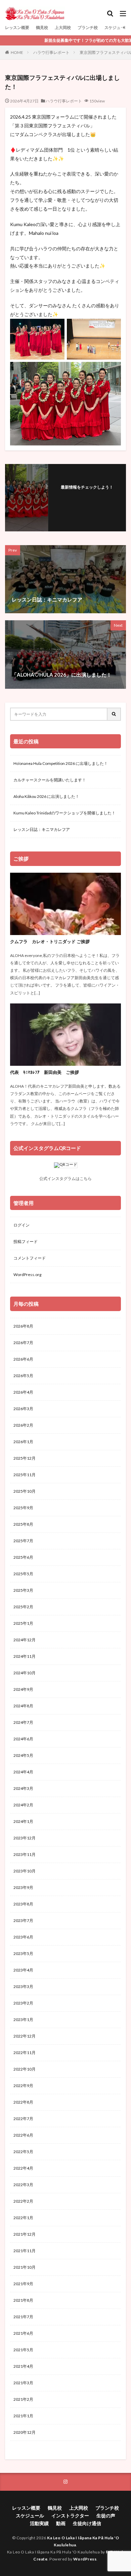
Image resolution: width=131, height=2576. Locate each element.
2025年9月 (23, 1508)
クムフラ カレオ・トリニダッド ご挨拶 (50, 941)
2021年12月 (25, 2234)
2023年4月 (23, 1970)
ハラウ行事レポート (51, 52)
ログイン (21, 1225)
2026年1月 (23, 1442)
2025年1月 (23, 1623)
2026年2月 (23, 1425)
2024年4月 (23, 1772)
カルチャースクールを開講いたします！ (50, 780)
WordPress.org (27, 1275)
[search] (114, 714)
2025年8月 (23, 1524)
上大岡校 (63, 27)
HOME (17, 52)
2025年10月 (25, 1491)
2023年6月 (23, 1937)
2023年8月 (23, 1904)
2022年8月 (23, 2102)
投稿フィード (26, 1242)
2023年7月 (23, 1920)
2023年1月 (23, 2020)
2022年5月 (23, 2152)
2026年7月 (23, 1343)
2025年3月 (23, 1590)
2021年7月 (23, 2317)
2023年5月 (23, 1953)
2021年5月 (23, 2350)
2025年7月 (23, 1541)
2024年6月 (23, 1739)
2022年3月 (23, 2185)
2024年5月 (23, 1755)
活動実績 (39, 2523)
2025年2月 (23, 1607)
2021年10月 (25, 2267)
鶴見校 (42, 27)
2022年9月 (23, 2086)
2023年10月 (25, 1871)
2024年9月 (23, 1689)
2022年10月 (25, 2069)
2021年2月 (23, 2399)
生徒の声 (106, 2516)
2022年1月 (23, 2218)
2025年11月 (25, 1475)
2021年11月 (25, 2251)
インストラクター (70, 2516)
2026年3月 (23, 1409)
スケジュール (117, 27)
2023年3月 (23, 1987)
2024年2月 (23, 1805)
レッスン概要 (17, 27)
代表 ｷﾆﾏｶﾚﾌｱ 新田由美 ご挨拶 (45, 1072)
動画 (61, 2523)
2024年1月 (23, 1821)
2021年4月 (23, 2366)
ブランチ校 (88, 27)
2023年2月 (23, 2003)
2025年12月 (25, 1458)
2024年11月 (25, 1656)
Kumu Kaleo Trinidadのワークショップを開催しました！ (64, 813)
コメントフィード (30, 1258)
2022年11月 (25, 2053)
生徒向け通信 (87, 2523)
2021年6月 (23, 2333)
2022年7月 (23, 2119)
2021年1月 (23, 2416)
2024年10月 (25, 1673)
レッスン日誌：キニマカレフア (42, 829)
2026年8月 (23, 1326)
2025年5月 (23, 1574)
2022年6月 (23, 2135)
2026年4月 (23, 1392)
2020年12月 (25, 2432)
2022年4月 (23, 2168)
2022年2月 (23, 2201)
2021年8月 (23, 2300)
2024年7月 (23, 1722)
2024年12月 (25, 1640)
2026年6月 (23, 1359)
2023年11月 (25, 1854)
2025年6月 (23, 1557)
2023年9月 (23, 1887)
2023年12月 (25, 1838)
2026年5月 (23, 1376)
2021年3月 (23, 2383)
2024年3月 (23, 1788)
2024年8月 (23, 1706)
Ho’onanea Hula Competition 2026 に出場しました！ (61, 763)
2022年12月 (25, 2036)
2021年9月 (23, 2284)
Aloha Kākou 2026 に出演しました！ (46, 796)
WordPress (85, 2559)
